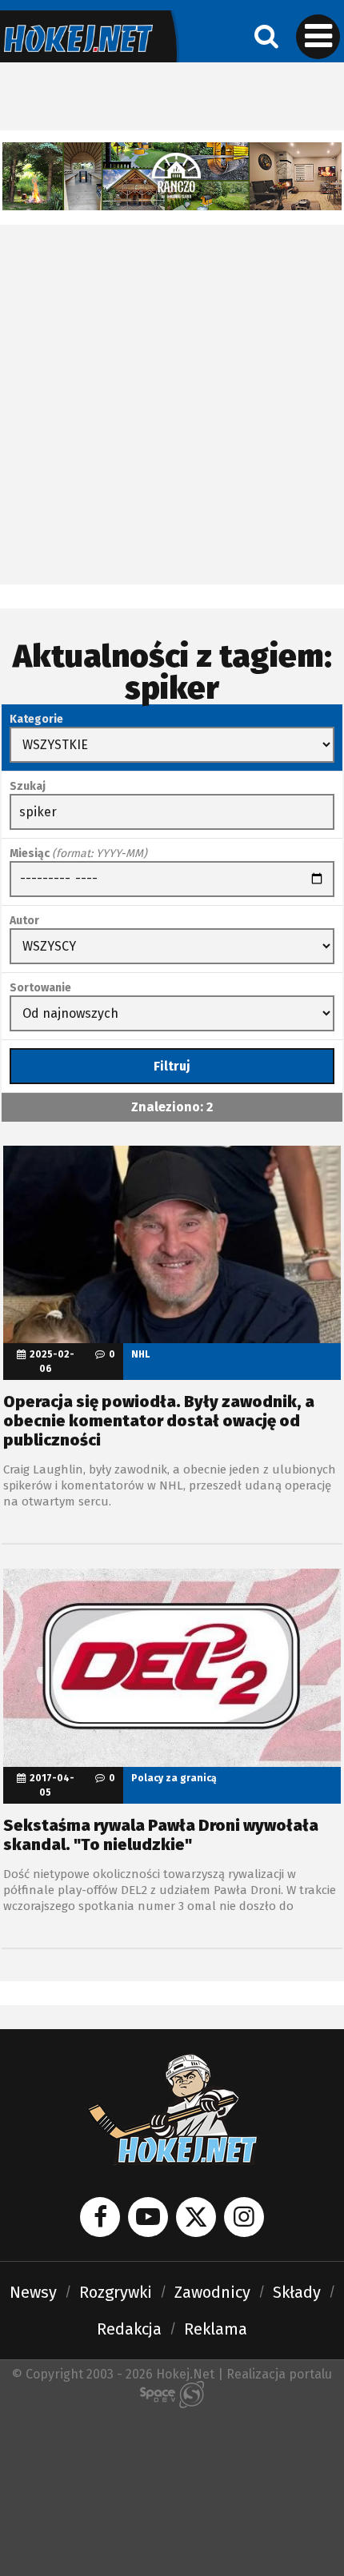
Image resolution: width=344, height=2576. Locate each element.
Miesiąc (78, 853)
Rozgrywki (116, 2292)
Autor (24, 921)
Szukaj (28, 786)
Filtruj (172, 1066)
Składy (297, 2292)
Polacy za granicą (174, 1778)
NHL (140, 1354)
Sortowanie (40, 988)
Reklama (216, 2329)
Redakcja (129, 2329)
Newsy (33, 2292)
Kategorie (36, 719)
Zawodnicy (212, 2292)
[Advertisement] (172, 405)
